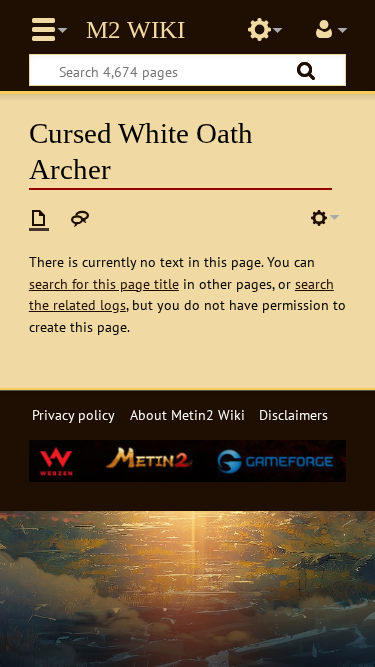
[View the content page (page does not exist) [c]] (39, 218)
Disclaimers (293, 414)
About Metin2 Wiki (187, 414)
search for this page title (104, 283)
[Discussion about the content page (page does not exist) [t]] (80, 218)
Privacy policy (73, 414)
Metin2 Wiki (135, 30)
